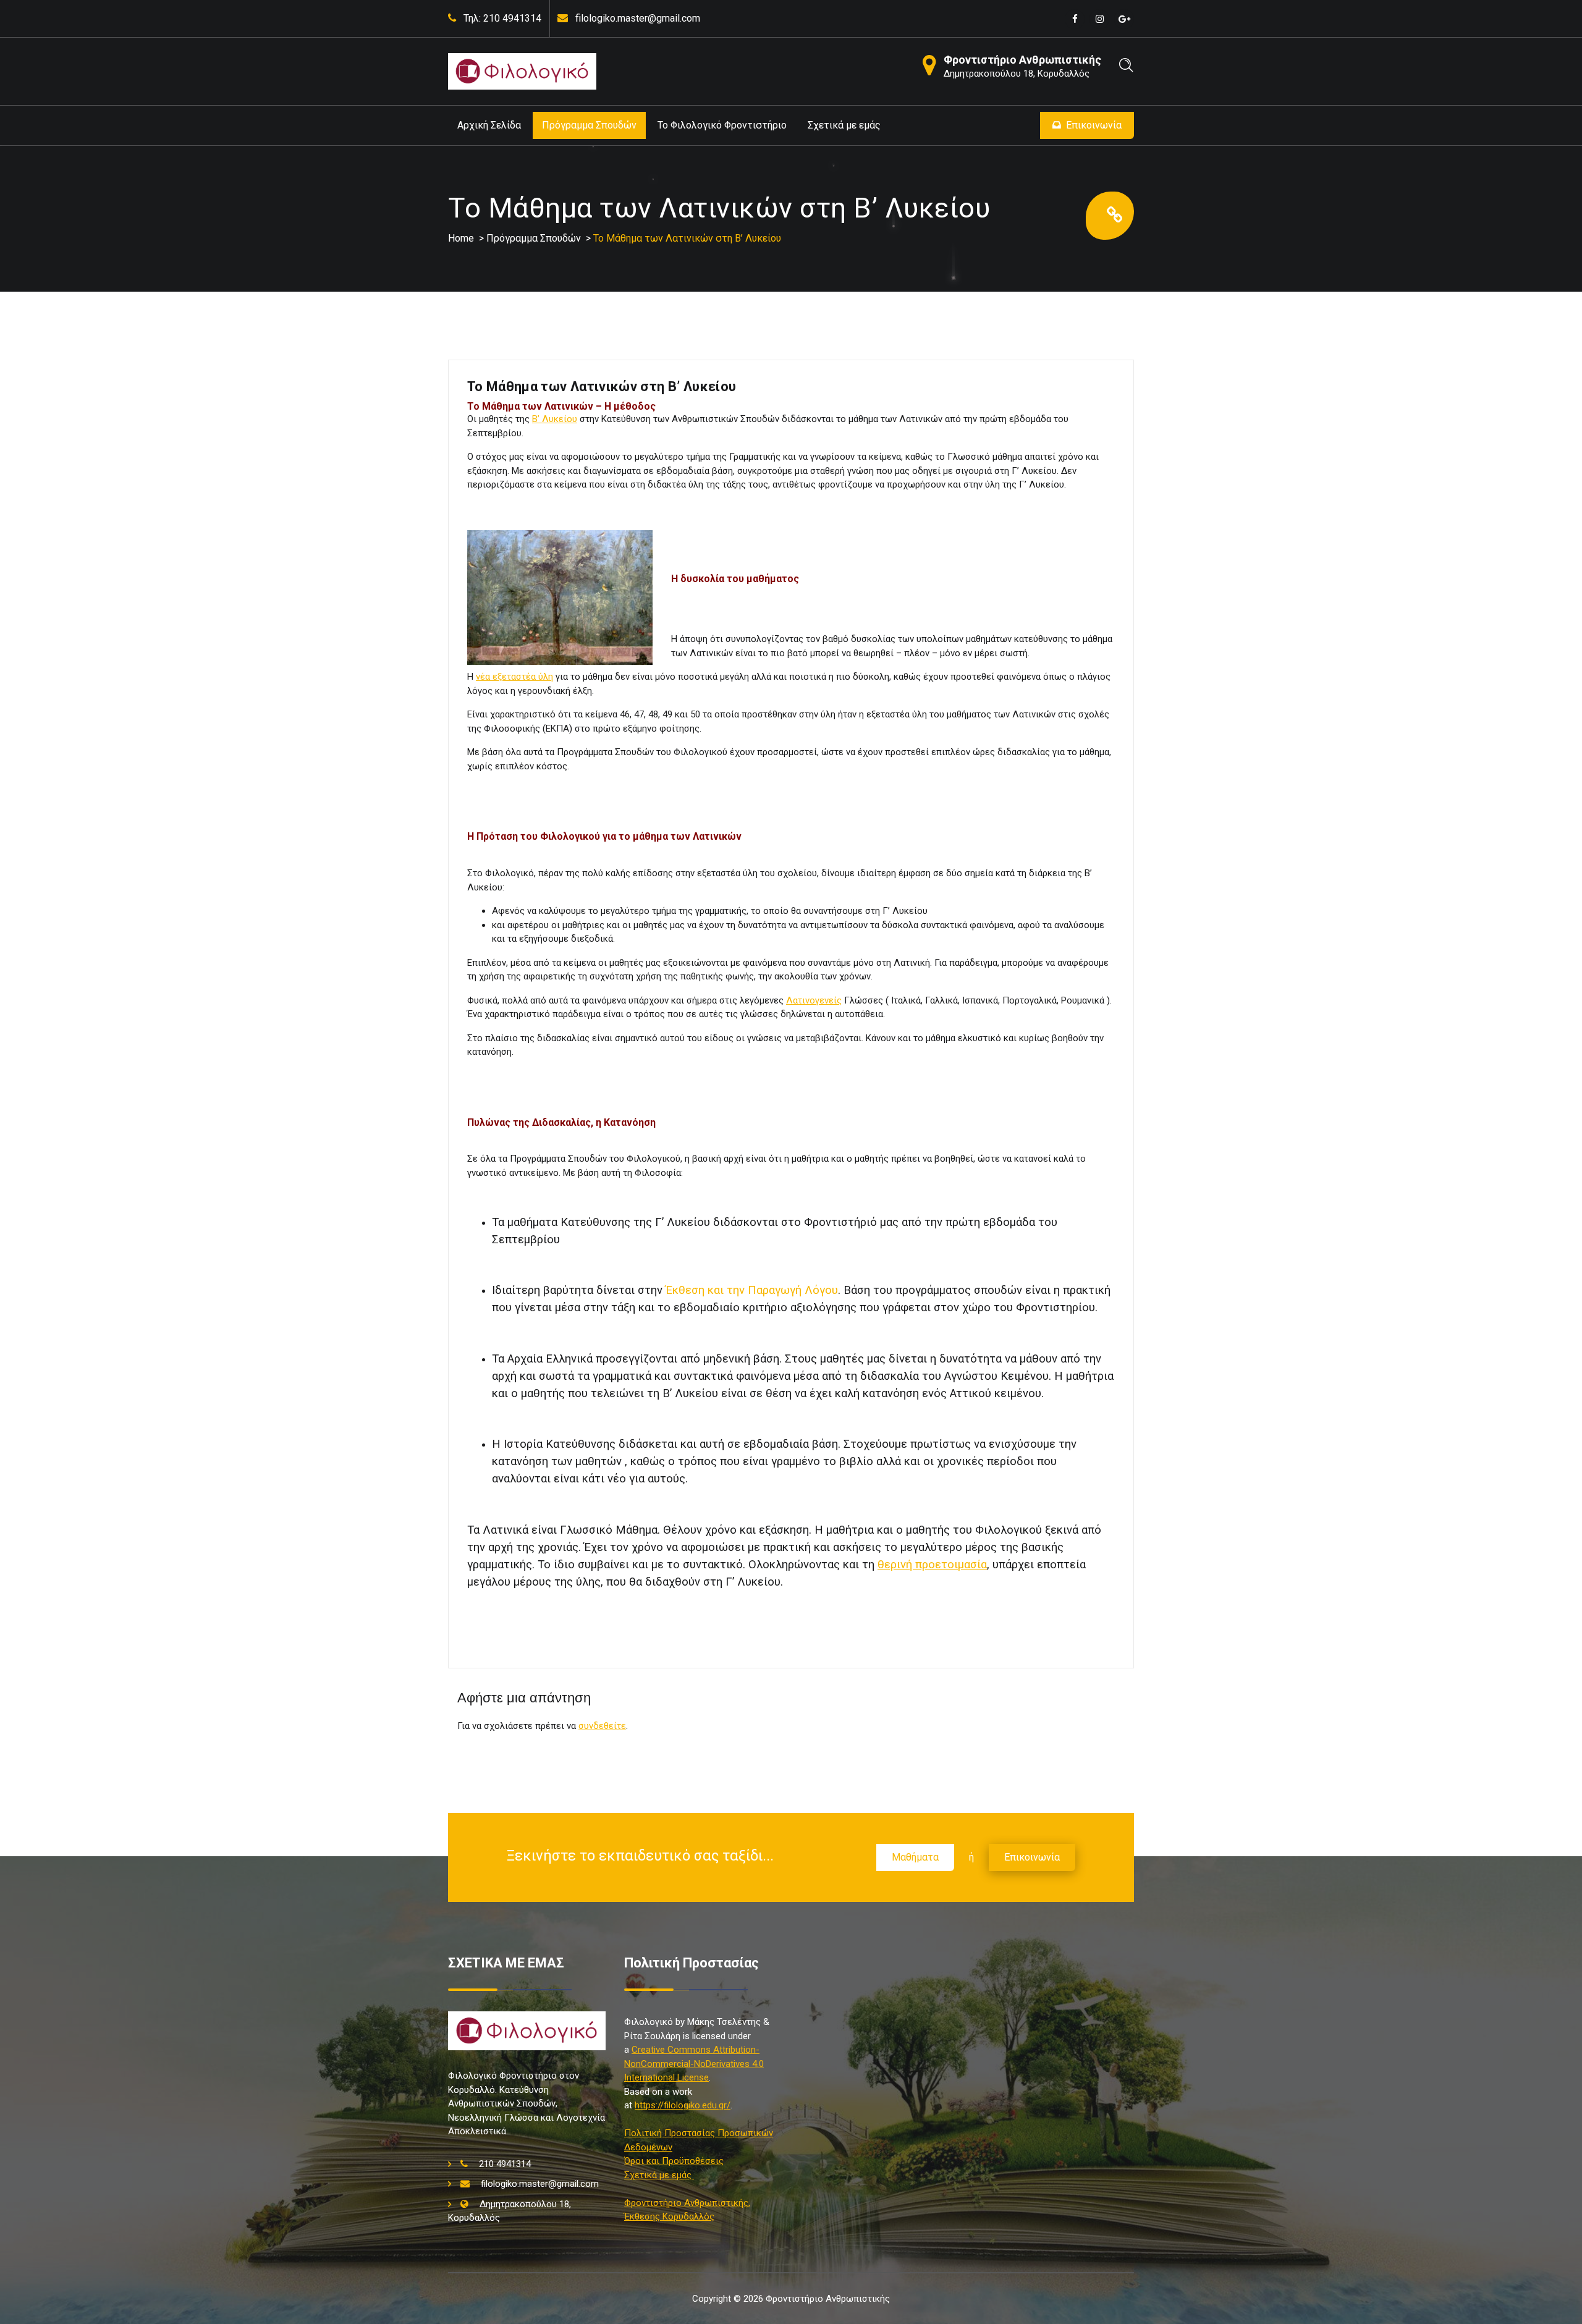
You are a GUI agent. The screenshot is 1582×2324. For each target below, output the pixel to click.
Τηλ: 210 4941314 (502, 18)
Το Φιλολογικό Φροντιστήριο (722, 125)
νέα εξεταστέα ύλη (514, 677)
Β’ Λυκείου (555, 419)
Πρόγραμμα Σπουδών (589, 125)
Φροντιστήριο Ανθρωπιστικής (1022, 60)
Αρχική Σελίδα (489, 125)
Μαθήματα (915, 1857)
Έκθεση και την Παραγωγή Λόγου (750, 1290)
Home (461, 238)
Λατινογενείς (814, 1000)
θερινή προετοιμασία (932, 1565)
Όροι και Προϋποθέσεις (674, 2161)
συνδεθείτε (602, 1726)
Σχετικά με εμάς (844, 125)
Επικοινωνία (1094, 125)
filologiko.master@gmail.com (638, 18)
